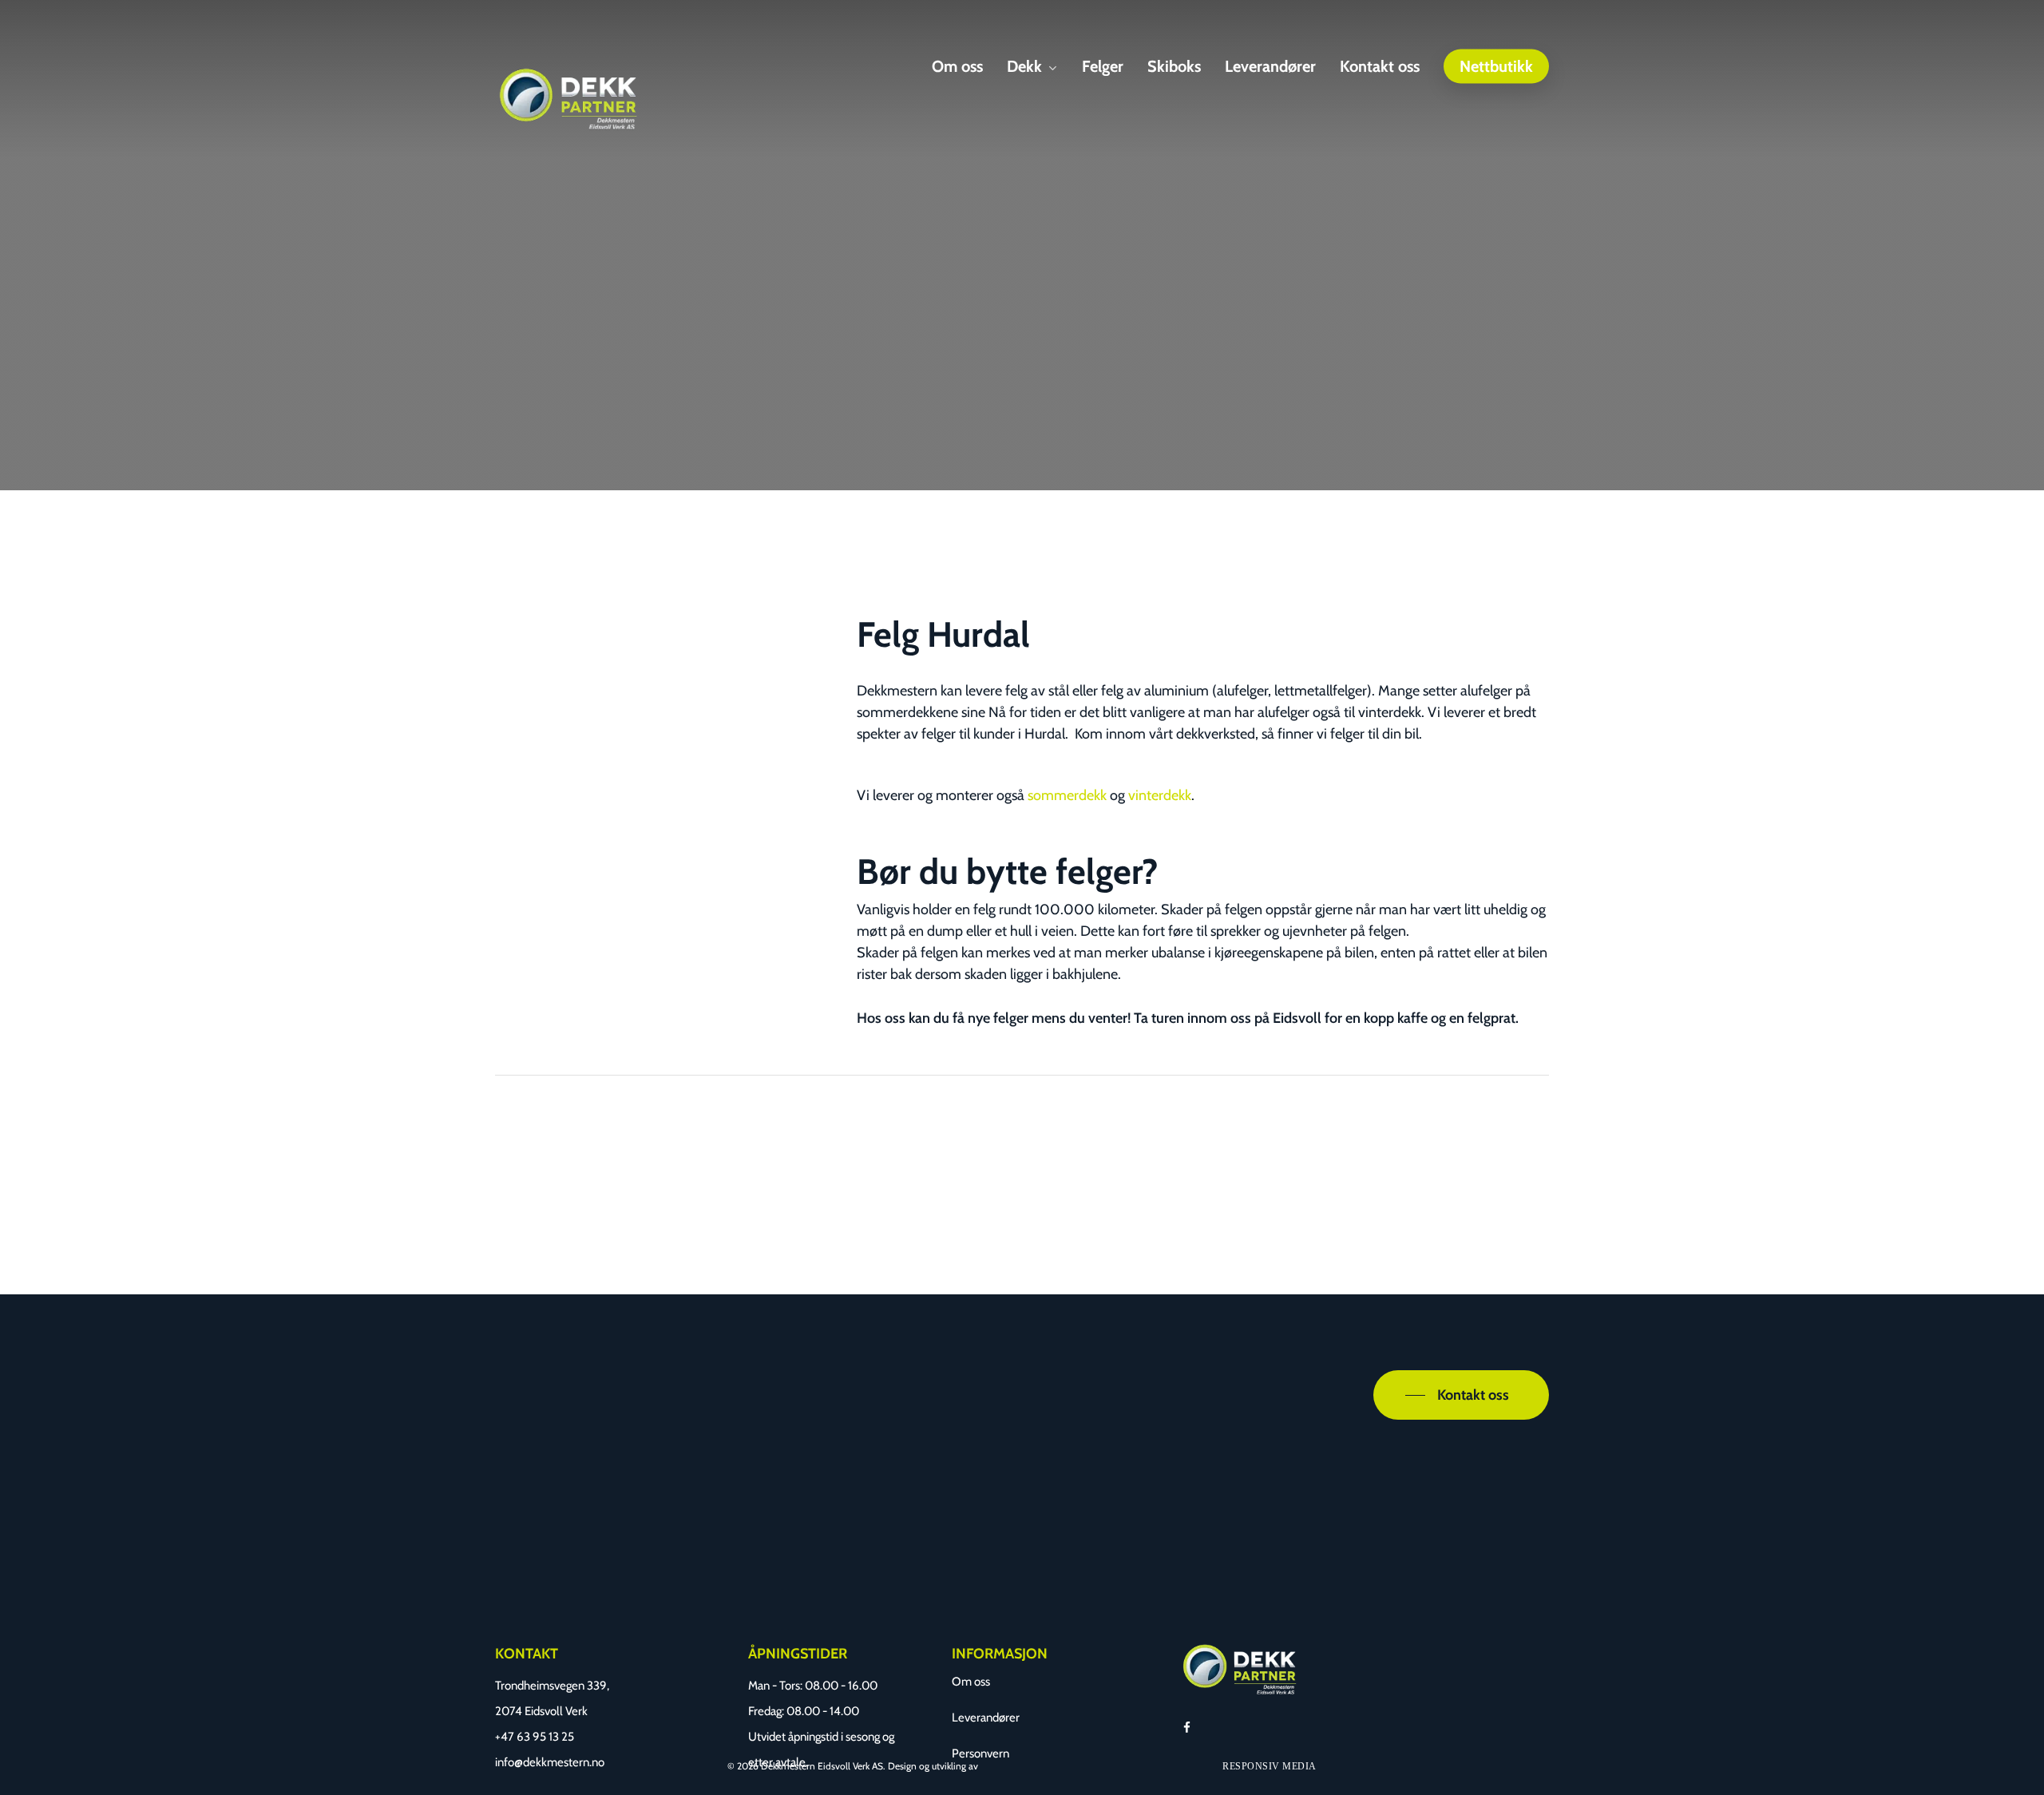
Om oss (971, 1682)
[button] (1461, 1395)
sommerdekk (1069, 795)
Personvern (980, 1753)
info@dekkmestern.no (550, 1762)
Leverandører (986, 1718)
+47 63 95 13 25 (535, 1737)
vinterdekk (1160, 795)
